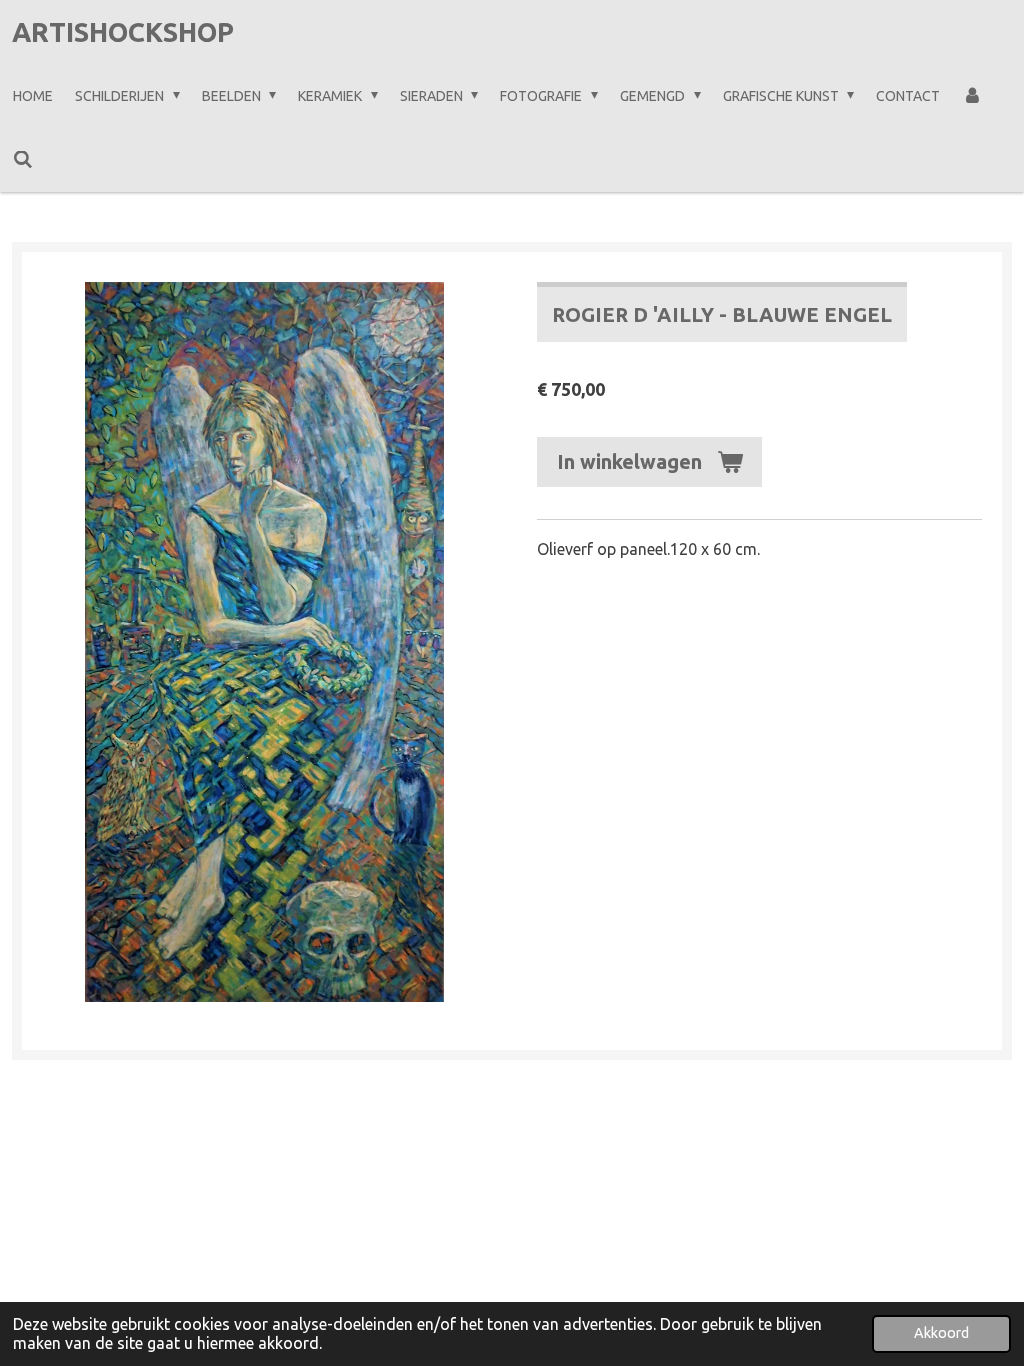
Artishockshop (123, 32)
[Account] (972, 96)
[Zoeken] (23, 160)
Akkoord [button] (941, 1333)
